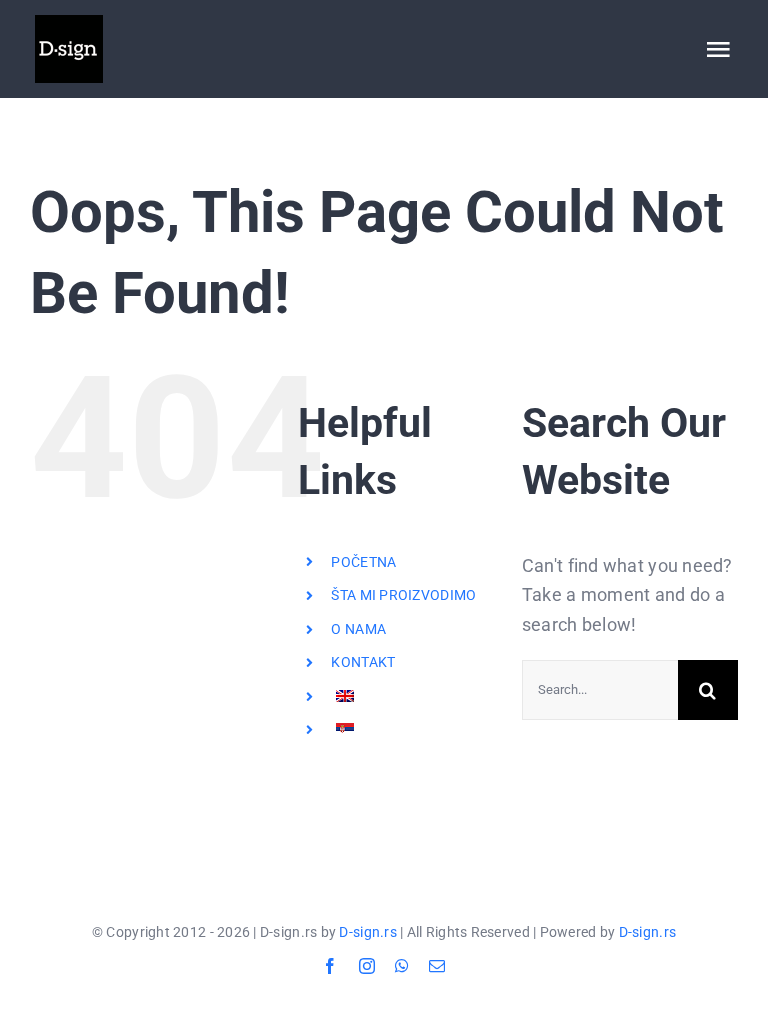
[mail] (437, 966)
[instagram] (367, 966)
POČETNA (363, 562)
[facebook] (330, 966)
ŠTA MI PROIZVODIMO (403, 595)
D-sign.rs (367, 932)
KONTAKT (363, 662)
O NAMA (358, 629)
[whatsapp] (402, 966)
